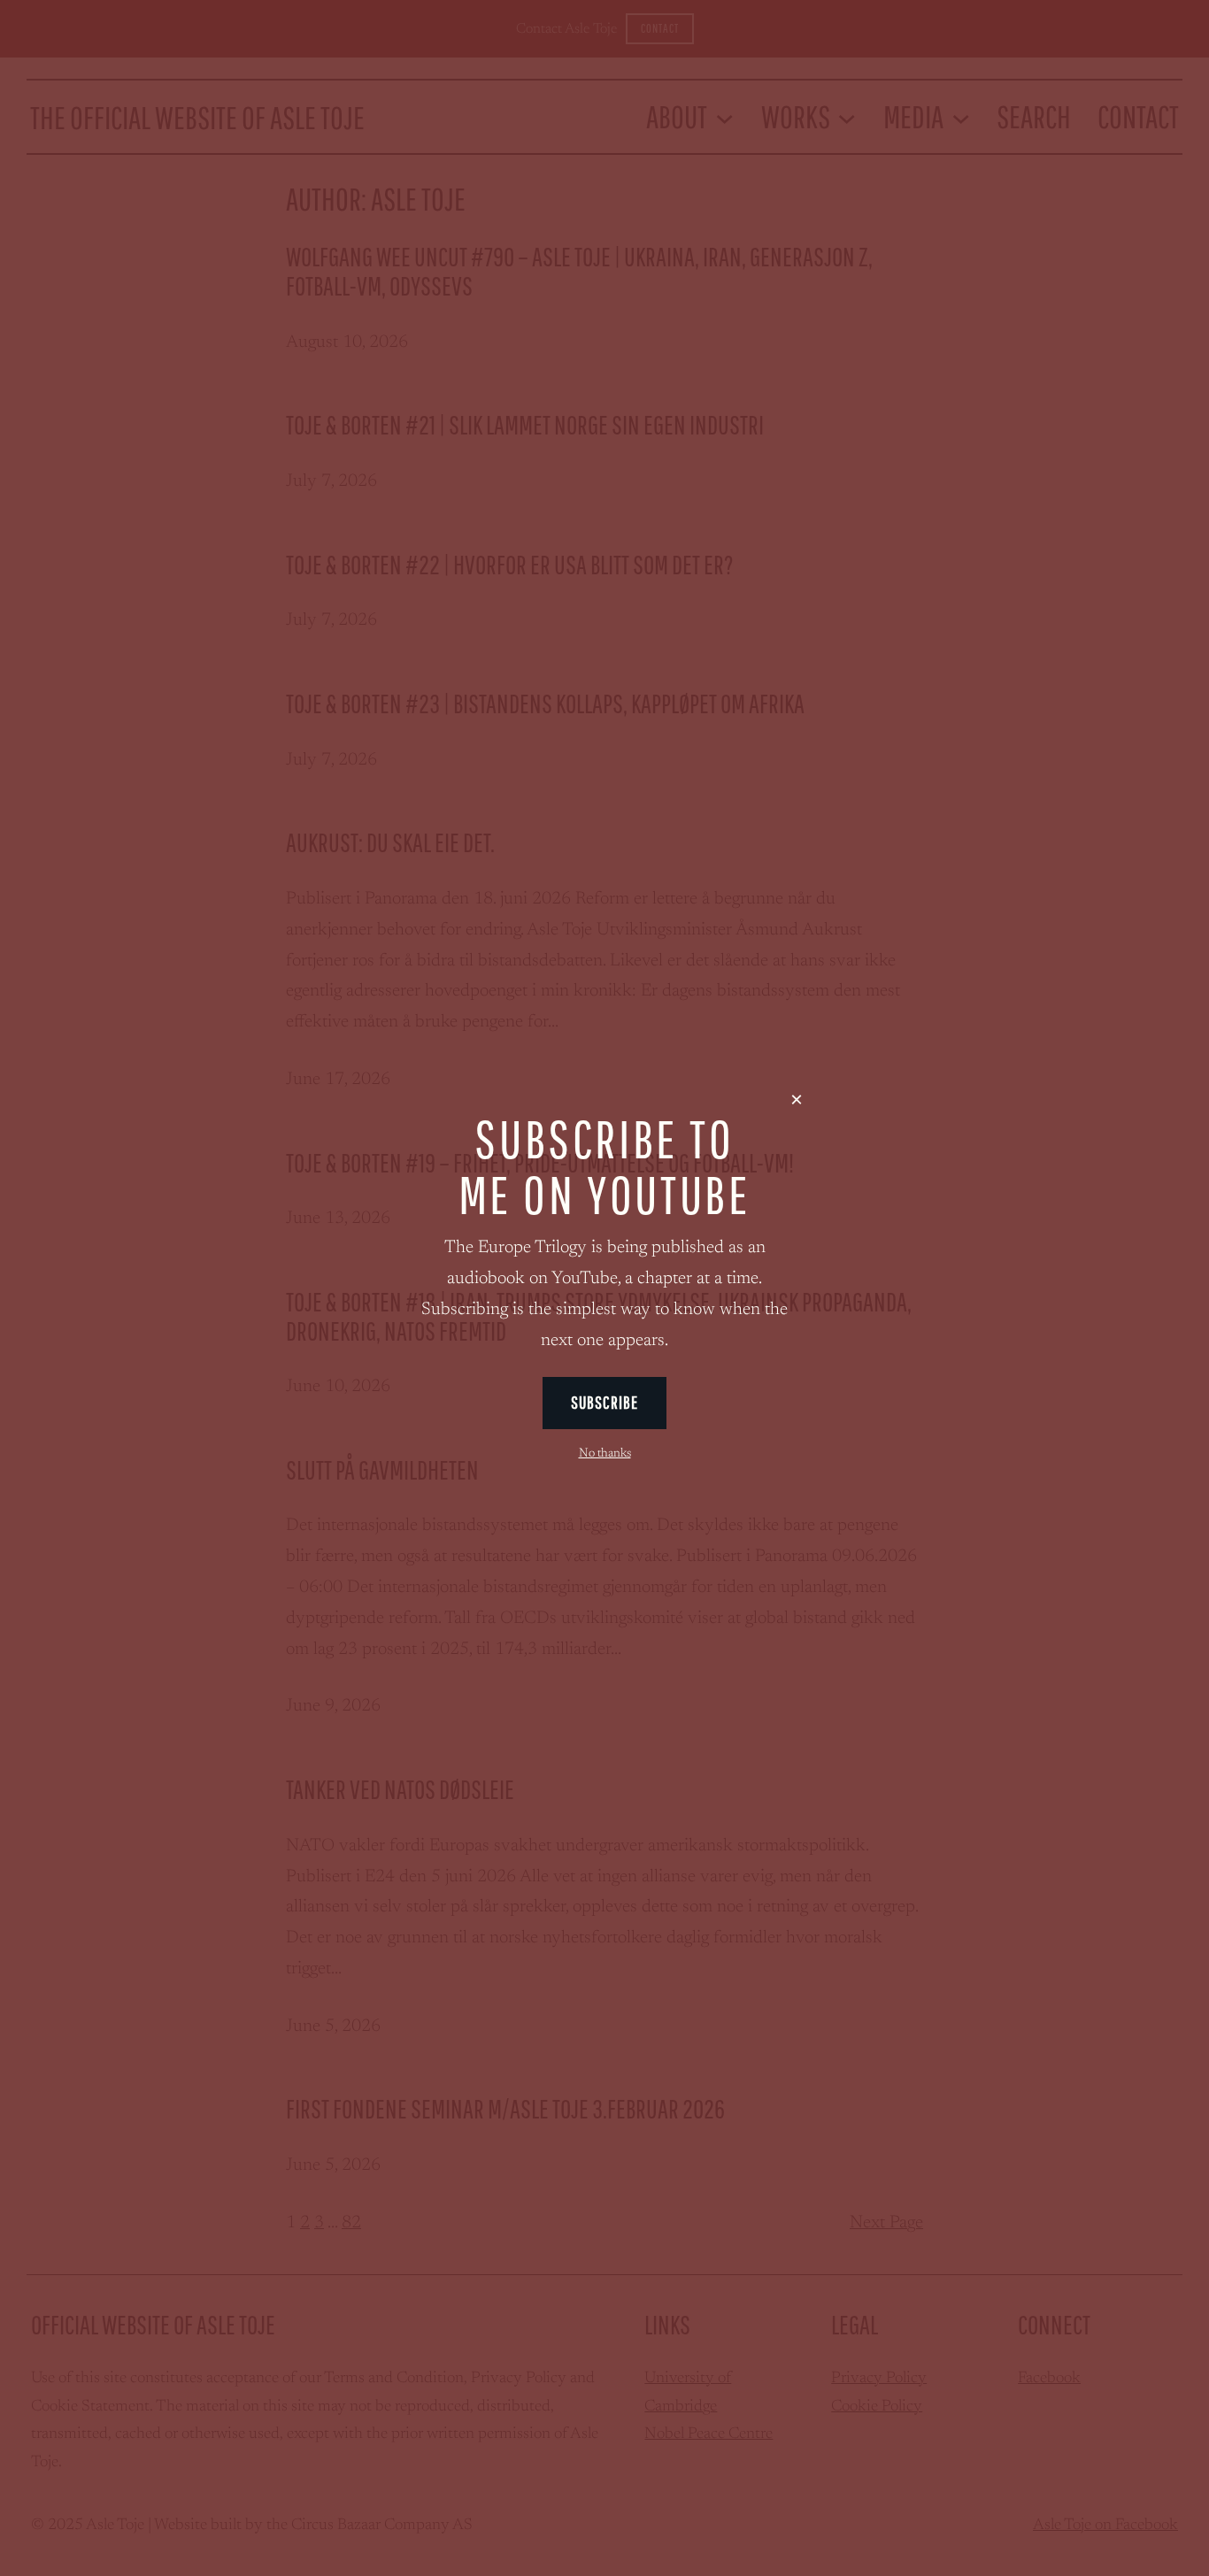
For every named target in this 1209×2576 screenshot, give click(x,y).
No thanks (605, 1454)
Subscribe (605, 1402)
